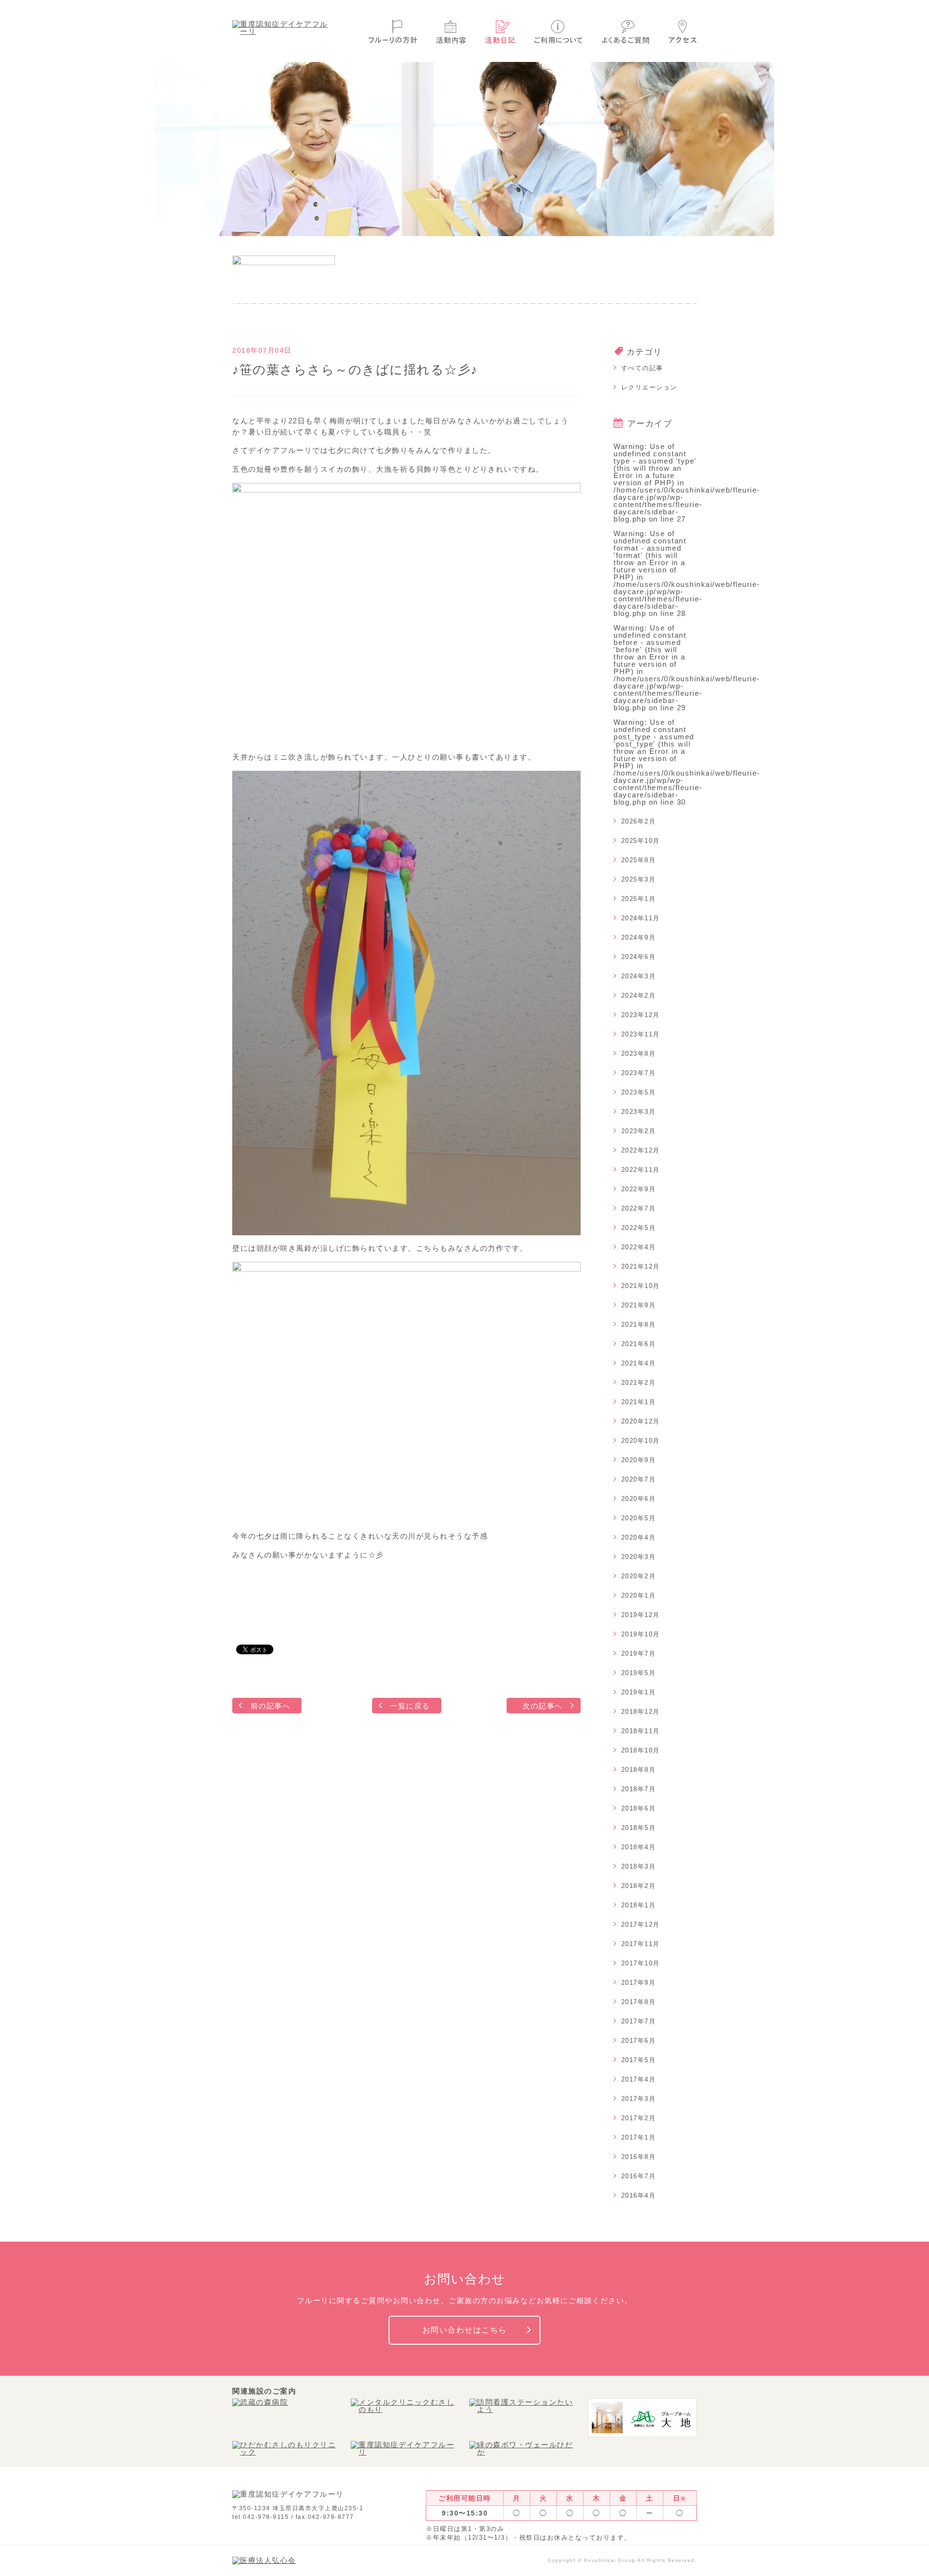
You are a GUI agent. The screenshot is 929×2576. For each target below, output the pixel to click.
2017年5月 (639, 2060)
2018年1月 (639, 1905)
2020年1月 (639, 1595)
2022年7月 (639, 1208)
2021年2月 (639, 1383)
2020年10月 (641, 1441)
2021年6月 (639, 1344)
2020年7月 (639, 1479)
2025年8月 (639, 860)
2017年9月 (639, 1983)
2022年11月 (641, 1170)
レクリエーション (649, 387)
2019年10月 (641, 1634)
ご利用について (558, 32)
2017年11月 (641, 1944)
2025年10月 (641, 841)
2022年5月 (639, 1228)
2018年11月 (641, 1731)
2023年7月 (639, 1073)
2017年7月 (639, 2021)
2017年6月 (639, 2041)
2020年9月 (639, 1460)
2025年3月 (639, 879)
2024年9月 (639, 937)
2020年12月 (641, 1421)
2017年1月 (639, 2137)
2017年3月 (639, 2099)
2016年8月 (639, 2157)
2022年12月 (641, 1150)
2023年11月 (641, 1034)
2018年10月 (641, 1750)
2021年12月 (641, 1266)
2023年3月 (639, 1112)
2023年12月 (641, 1015)
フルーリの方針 (393, 32)
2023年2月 (639, 1131)
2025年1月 (639, 899)
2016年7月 (639, 2176)
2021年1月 (639, 1402)
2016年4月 (639, 2195)
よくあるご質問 (626, 32)
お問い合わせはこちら (465, 2330)
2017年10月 (641, 1963)
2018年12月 (641, 1712)
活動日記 (500, 32)
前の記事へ (271, 1706)
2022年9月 (639, 1189)
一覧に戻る (410, 1706)
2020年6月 (639, 1499)
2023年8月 (639, 1054)
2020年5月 (639, 1518)
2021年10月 (641, 1286)
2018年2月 (639, 1886)
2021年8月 (639, 1325)
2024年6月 (639, 957)
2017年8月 (639, 2002)
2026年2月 (639, 821)
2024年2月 (639, 996)
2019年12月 (641, 1615)
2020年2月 (639, 1576)
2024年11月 (641, 918)
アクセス (683, 32)
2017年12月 (641, 1925)
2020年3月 (639, 1557)
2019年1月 (639, 1692)
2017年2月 (639, 2118)
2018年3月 (639, 1866)
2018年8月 (639, 1770)
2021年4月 (639, 1363)
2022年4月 (639, 1247)
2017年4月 (639, 2079)
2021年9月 (639, 1305)
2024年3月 (639, 976)
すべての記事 (642, 368)
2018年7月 (639, 1789)
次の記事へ (543, 1706)
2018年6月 (639, 1808)
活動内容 (451, 32)
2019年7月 (639, 1654)
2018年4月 (639, 1847)
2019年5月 (639, 1673)
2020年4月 (639, 1537)
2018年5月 (639, 1828)
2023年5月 (639, 1092)
